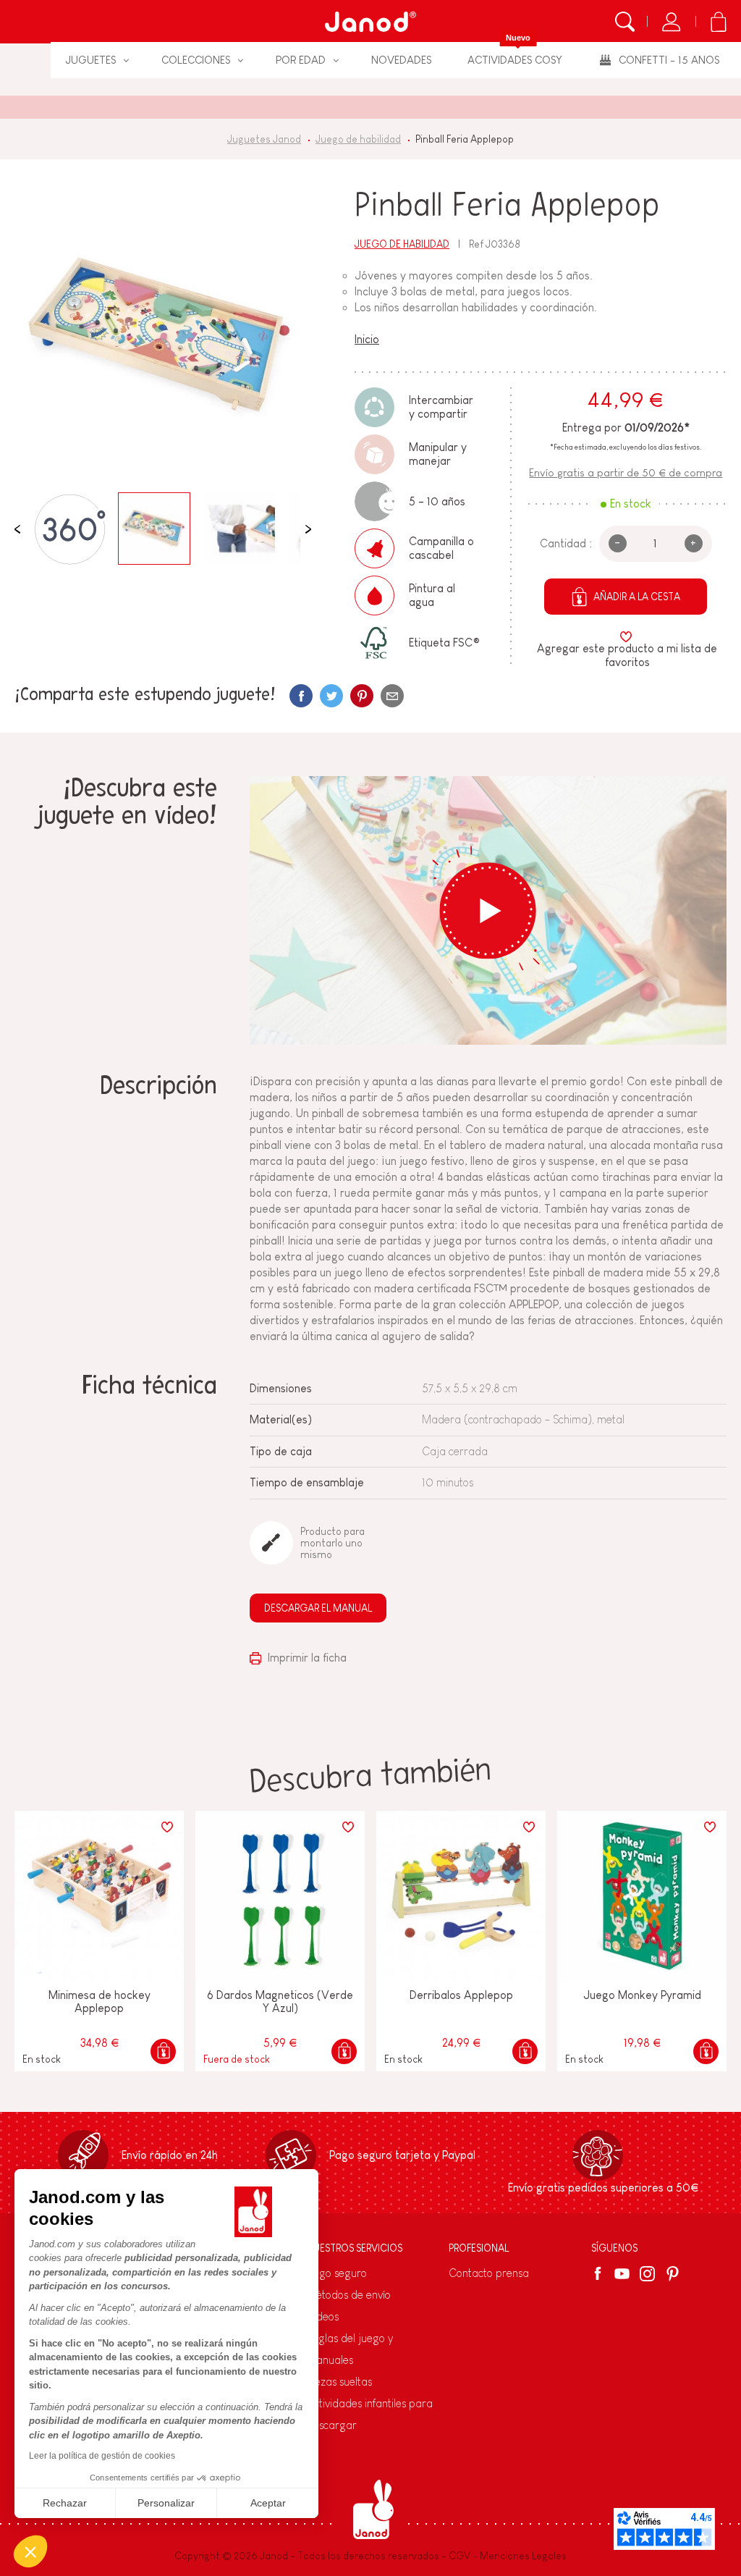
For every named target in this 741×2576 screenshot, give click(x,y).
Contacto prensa (489, 2273)
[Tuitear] (331, 696)
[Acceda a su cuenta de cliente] (671, 22)
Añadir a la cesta (637, 597)
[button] (30, 2551)
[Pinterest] (362, 696)
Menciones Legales (523, 2556)
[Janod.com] (370, 22)
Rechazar (65, 2503)
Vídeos (323, 2316)
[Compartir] (301, 696)
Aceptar (268, 2503)
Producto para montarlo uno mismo (333, 1543)
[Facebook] (600, 2273)
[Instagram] (647, 2274)
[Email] (392, 696)
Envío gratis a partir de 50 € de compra (626, 472)
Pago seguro (337, 2273)
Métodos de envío (349, 2295)
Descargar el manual (318, 1608)
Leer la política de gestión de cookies (102, 2456)
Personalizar (166, 2503)
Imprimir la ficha (306, 1658)
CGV (460, 2556)
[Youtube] (622, 2274)
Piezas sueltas (339, 2382)
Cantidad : (566, 543)
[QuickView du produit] (163, 2051)
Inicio (367, 339)
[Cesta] (718, 22)
